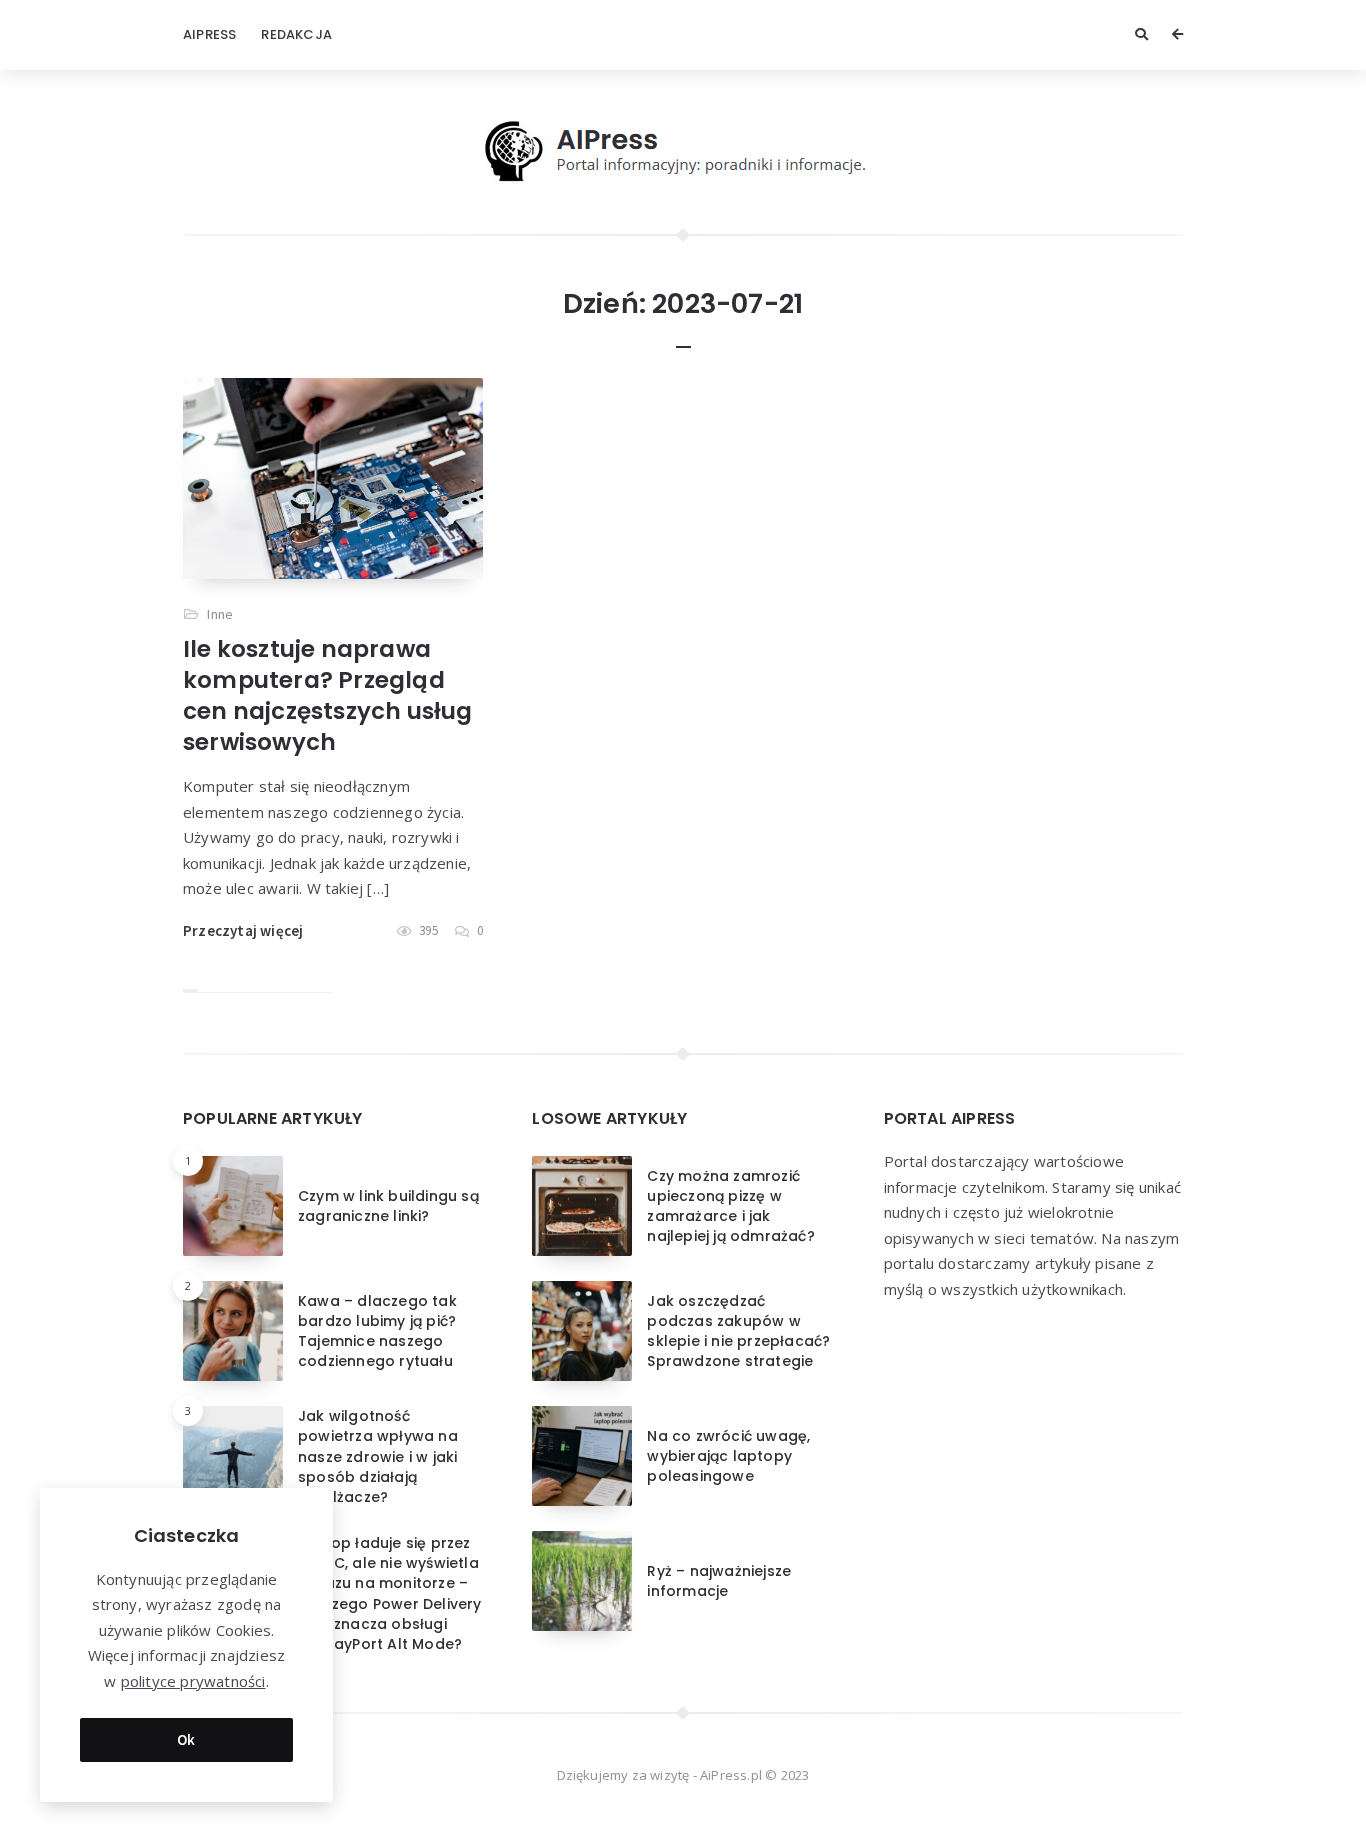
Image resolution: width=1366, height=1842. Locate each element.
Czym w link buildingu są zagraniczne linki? (388, 1206)
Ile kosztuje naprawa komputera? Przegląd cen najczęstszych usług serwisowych (328, 695)
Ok (186, 1739)
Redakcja (296, 34)
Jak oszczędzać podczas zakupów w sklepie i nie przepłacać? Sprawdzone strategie (738, 1331)
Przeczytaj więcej (243, 930)
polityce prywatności (193, 1681)
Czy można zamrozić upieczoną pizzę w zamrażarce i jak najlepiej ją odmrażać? (730, 1206)
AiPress (209, 34)
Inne (220, 614)
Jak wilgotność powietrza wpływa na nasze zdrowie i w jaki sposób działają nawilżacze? (378, 1456)
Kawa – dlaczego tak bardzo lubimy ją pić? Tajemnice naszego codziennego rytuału (377, 1331)
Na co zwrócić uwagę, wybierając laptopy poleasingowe (728, 1456)
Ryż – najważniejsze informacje (719, 1581)
